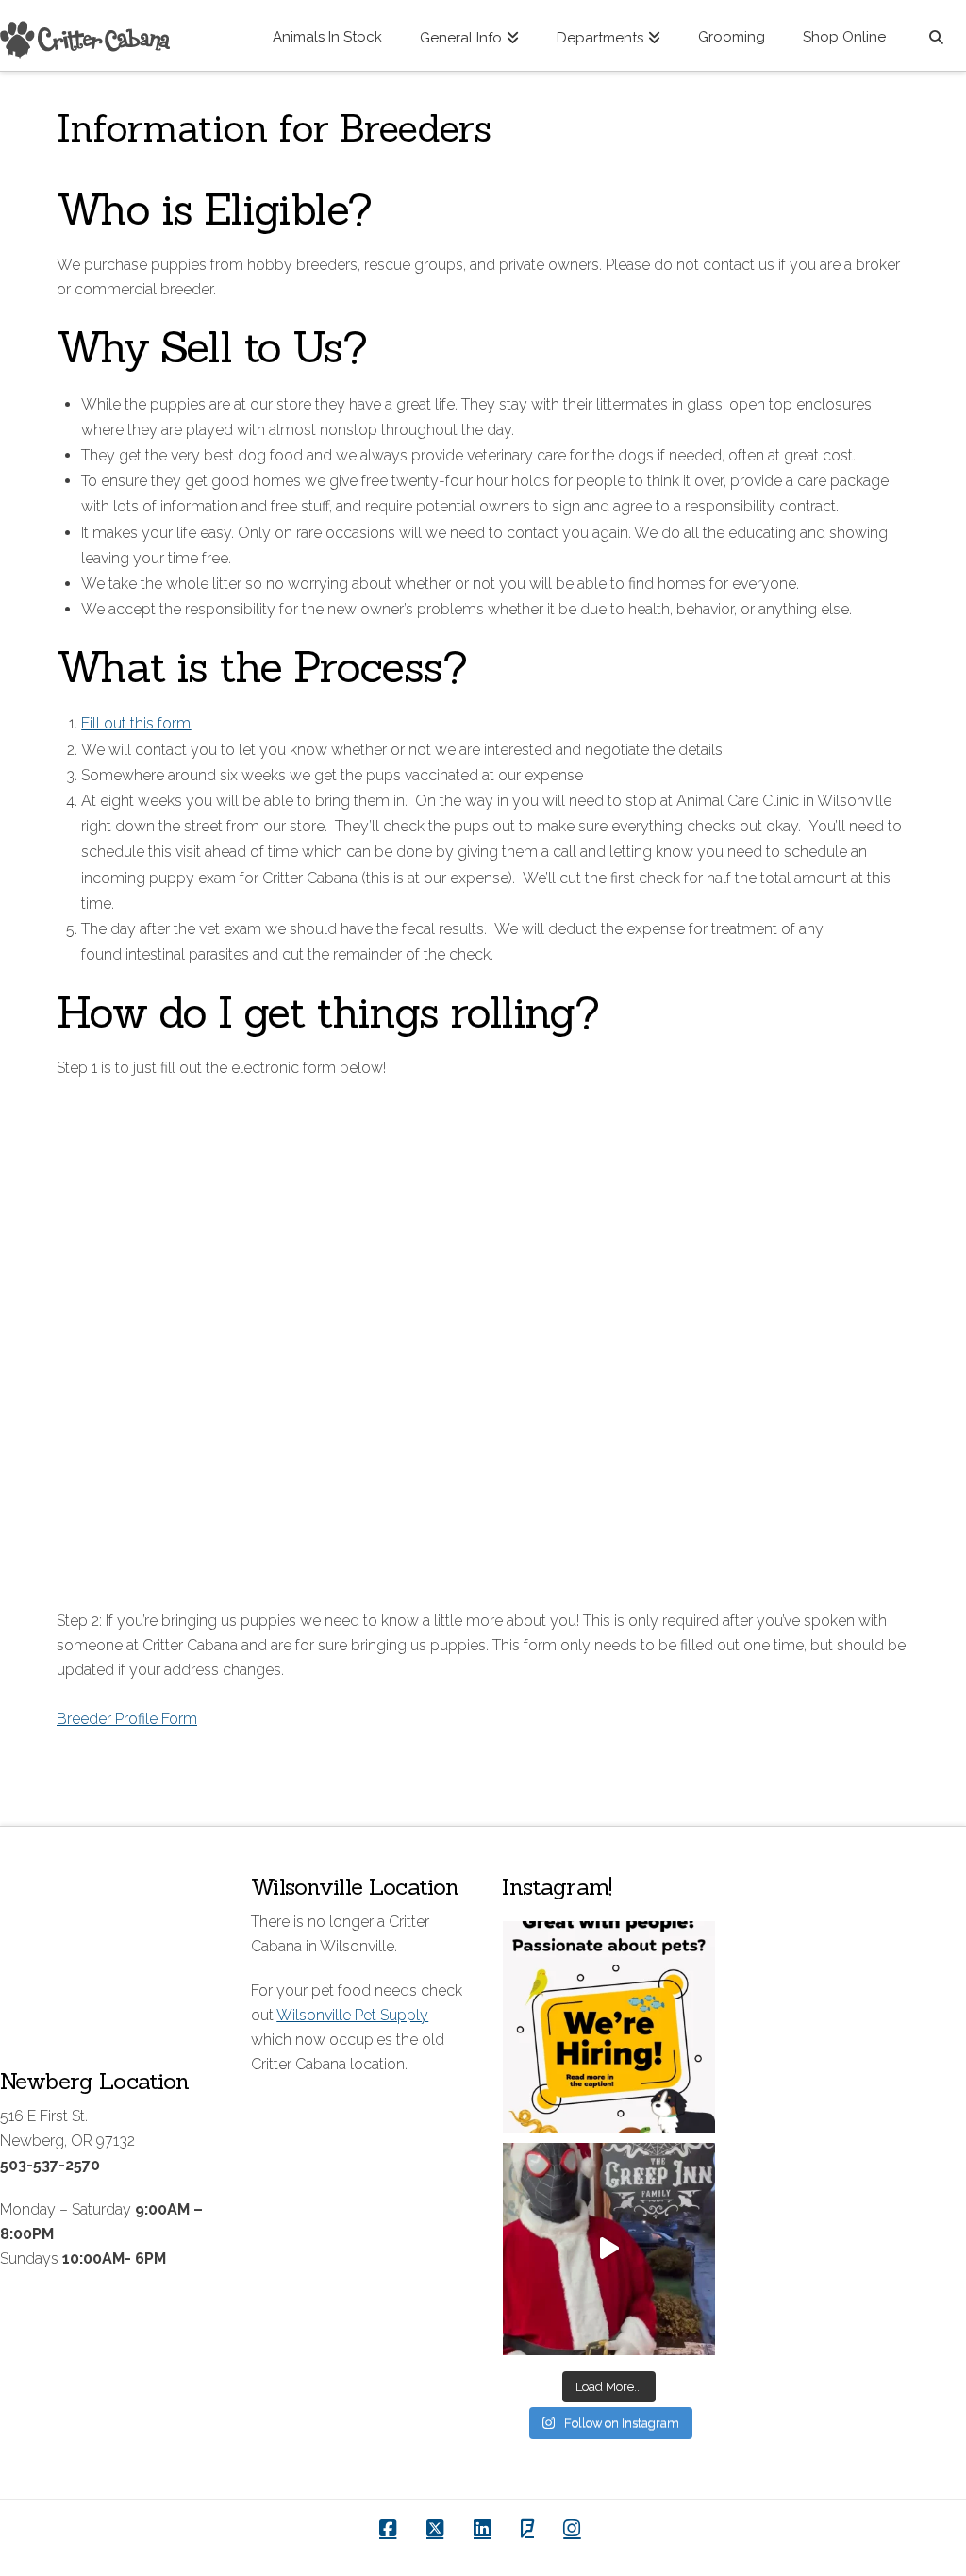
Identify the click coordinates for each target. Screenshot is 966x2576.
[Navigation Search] (935, 35)
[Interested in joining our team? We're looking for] (609, 2027)
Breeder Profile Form (127, 1719)
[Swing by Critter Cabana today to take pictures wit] (609, 2249)
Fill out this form (136, 723)
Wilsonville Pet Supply (352, 2015)
